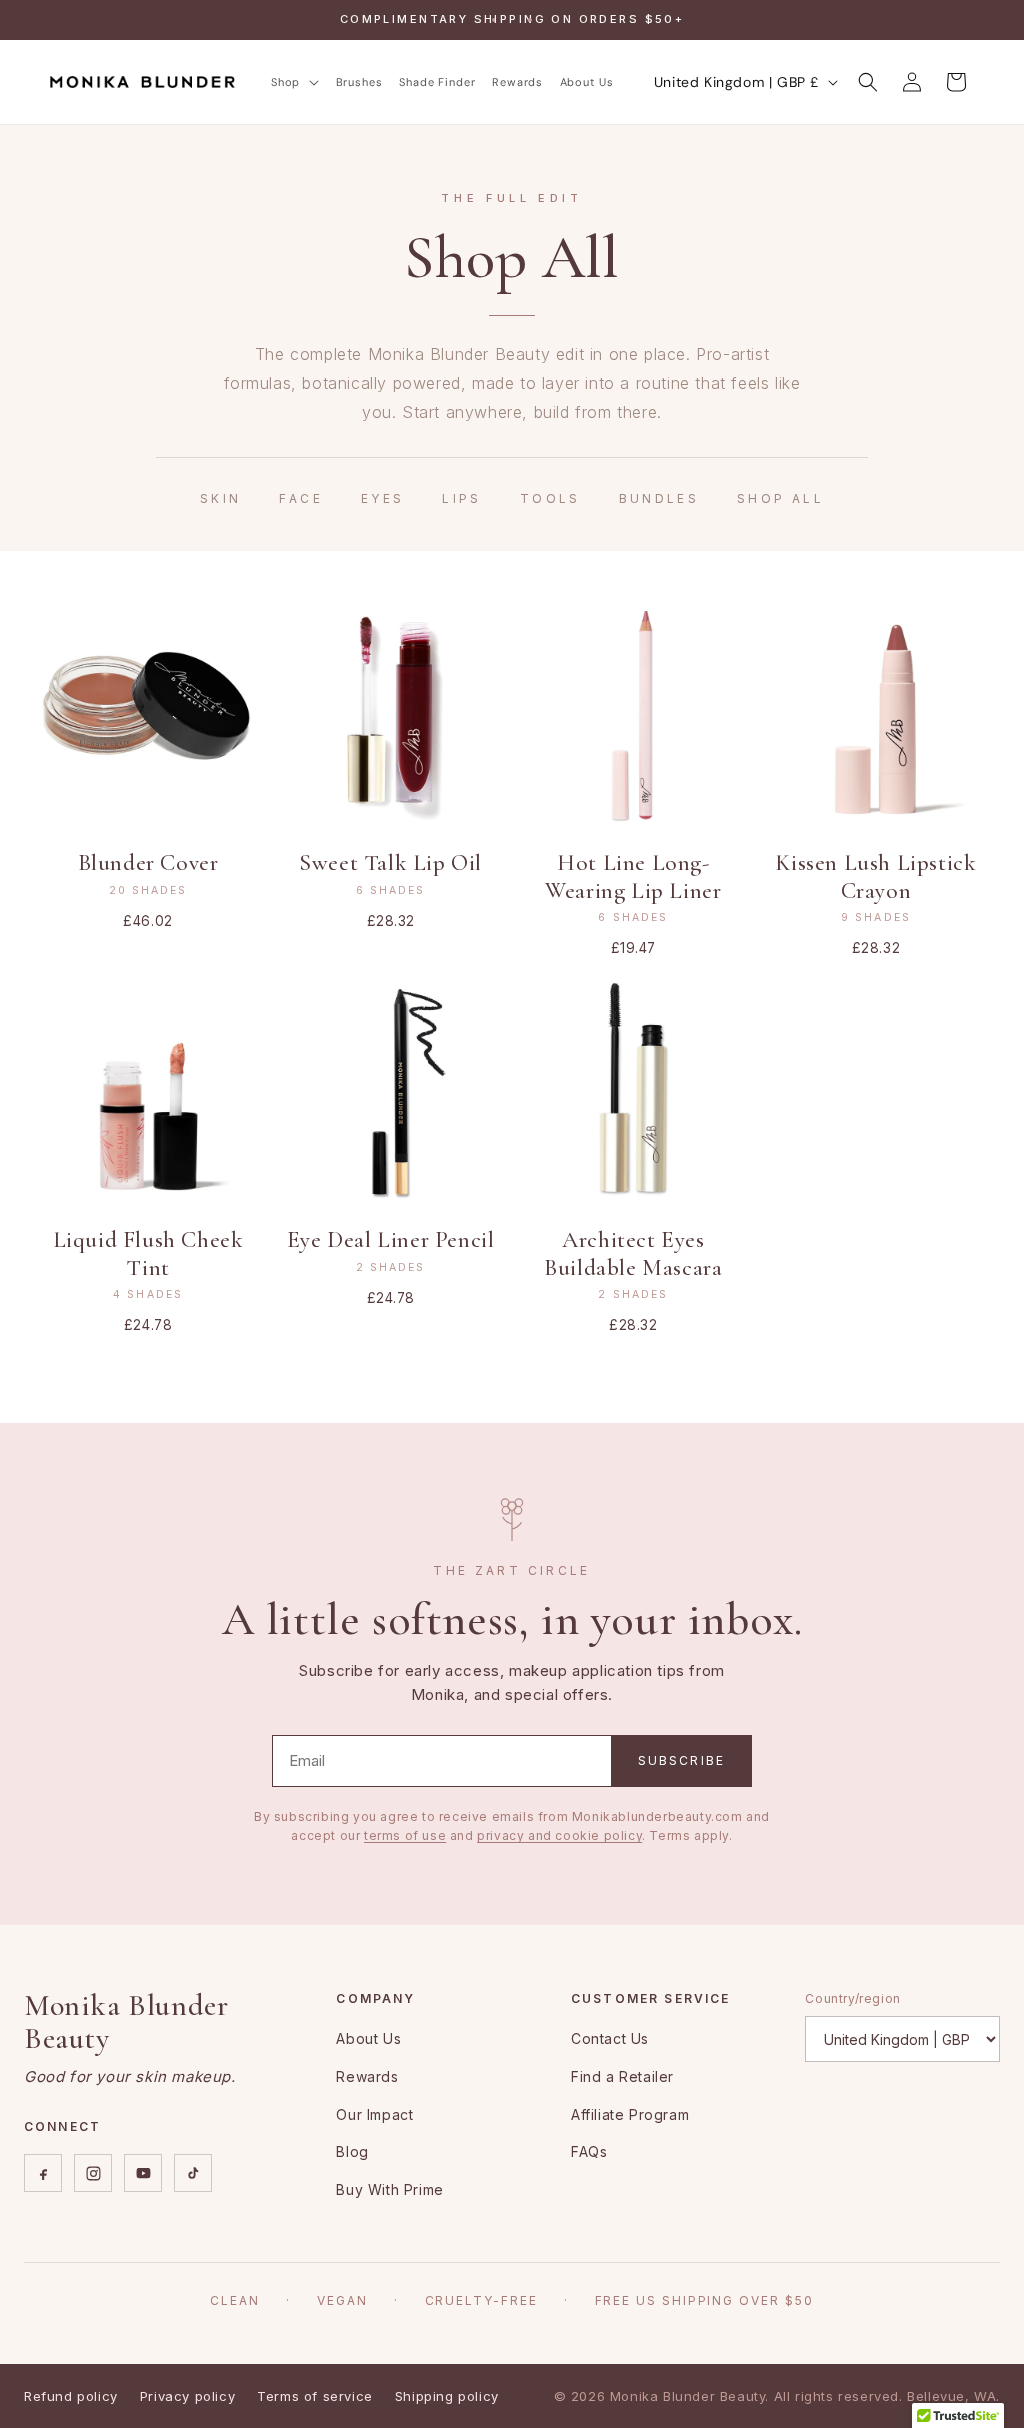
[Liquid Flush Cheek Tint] (148, 1091)
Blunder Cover (148, 863)
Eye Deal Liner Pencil (391, 1240)
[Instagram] (93, 2173)
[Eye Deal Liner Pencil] (390, 1091)
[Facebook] (43, 2173)
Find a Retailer (622, 2076)
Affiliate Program (630, 2114)
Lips (461, 498)
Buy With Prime (389, 2189)
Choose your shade (148, 801)
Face (300, 498)
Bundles (659, 498)
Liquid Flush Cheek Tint (148, 1254)
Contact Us (610, 2038)
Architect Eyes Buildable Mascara (633, 1254)
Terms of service (315, 2396)
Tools (550, 498)
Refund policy (71, 2396)
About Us (368, 2038)
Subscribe (681, 1760)
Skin (220, 498)
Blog (352, 2151)
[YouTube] (143, 2173)
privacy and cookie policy (559, 1835)
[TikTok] (193, 2173)
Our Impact (374, 2114)
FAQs (589, 2151)
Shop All (780, 498)
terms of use (405, 1835)
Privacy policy (187, 2396)
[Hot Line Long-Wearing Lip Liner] (633, 714)
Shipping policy (447, 2396)
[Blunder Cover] (148, 714)
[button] (295, 82)
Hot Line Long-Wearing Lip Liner (633, 877)
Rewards (367, 2076)
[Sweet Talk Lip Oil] (390, 714)
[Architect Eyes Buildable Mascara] (633, 1091)
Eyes (382, 498)
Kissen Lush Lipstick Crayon (875, 877)
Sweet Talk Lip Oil (390, 863)
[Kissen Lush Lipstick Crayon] (876, 714)
